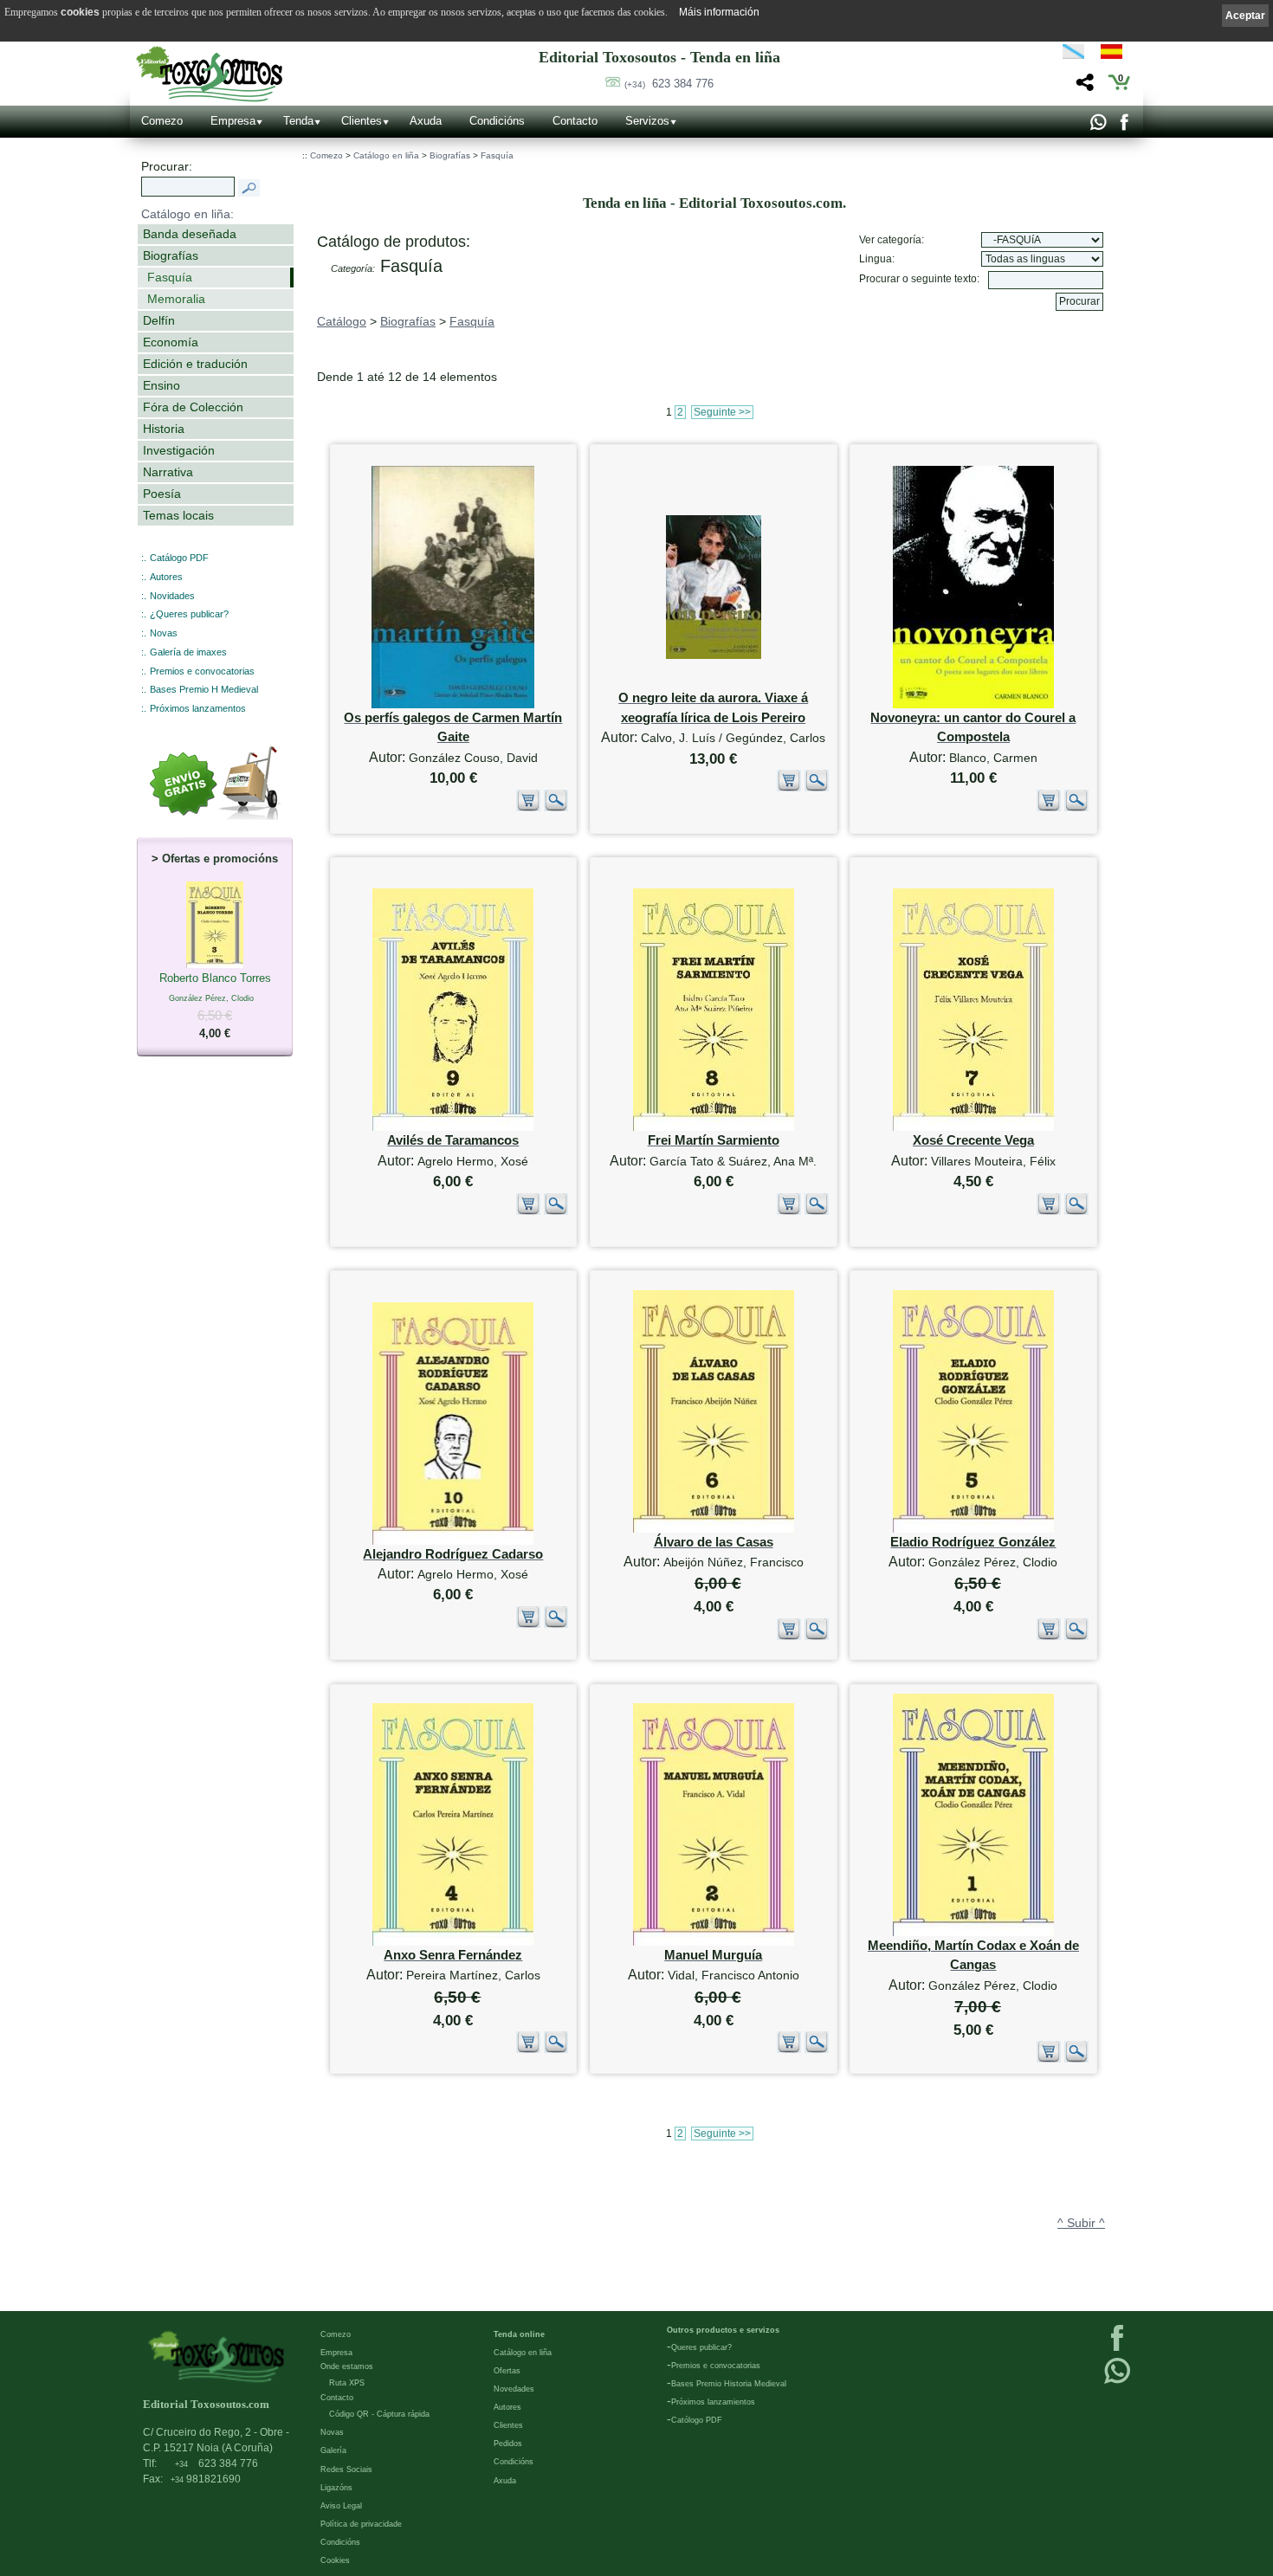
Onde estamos (347, 2366)
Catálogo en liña (386, 155)
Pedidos (508, 2444)
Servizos (647, 121)
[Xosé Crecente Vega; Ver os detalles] (973, 1127)
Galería (333, 2450)
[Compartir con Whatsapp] (1098, 126)
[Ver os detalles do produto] (556, 808)
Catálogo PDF (179, 558)
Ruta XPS (347, 2383)
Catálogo (342, 321)
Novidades (172, 596)
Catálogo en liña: (187, 214)
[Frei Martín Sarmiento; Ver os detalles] (714, 1127)
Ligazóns (336, 2488)
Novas (164, 633)
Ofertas (507, 2371)
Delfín (159, 320)
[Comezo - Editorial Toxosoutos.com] (209, 74)
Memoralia (176, 299)
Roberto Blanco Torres (215, 1006)
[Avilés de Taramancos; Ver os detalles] (453, 1127)
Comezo (162, 121)
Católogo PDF (697, 2420)
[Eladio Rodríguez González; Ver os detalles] (973, 1529)
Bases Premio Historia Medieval (729, 2384)
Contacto (575, 121)
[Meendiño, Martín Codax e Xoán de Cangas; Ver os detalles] (973, 1932)
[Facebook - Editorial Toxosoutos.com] (1124, 126)
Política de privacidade (361, 2524)
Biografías (171, 255)
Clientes (362, 121)
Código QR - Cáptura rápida (379, 2414)
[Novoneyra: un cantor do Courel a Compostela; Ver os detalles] (973, 704)
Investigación (179, 450)
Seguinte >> (722, 412)
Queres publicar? (701, 2347)
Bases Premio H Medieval (204, 689)
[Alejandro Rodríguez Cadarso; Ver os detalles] (453, 1541)
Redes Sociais (346, 2469)
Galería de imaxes (188, 652)
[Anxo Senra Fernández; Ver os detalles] (453, 1942)
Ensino (162, 385)
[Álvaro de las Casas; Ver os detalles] (714, 1529)
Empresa (233, 121)
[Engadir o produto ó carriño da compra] (528, 808)
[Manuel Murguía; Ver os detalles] (714, 1942)
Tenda (298, 121)
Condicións (497, 121)
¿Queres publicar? (189, 614)
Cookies (335, 2560)
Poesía (162, 494)
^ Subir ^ (1081, 2223)
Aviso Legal (341, 2506)
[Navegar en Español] (1116, 55)
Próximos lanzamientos (713, 2402)
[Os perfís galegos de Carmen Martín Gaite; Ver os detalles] (453, 704)
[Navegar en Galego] (1073, 55)
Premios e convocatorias (202, 671)
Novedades (514, 2389)
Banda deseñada (190, 234)
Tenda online (519, 2334)
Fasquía (170, 277)
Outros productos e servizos (723, 2330)
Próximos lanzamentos (198, 708)
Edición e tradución (195, 364)
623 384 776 (669, 84)
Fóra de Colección (193, 407)
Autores (166, 577)
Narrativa (168, 472)
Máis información (719, 12)
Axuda (426, 121)
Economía (171, 342)
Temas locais (178, 515)
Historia (164, 429)
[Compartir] (1083, 87)
